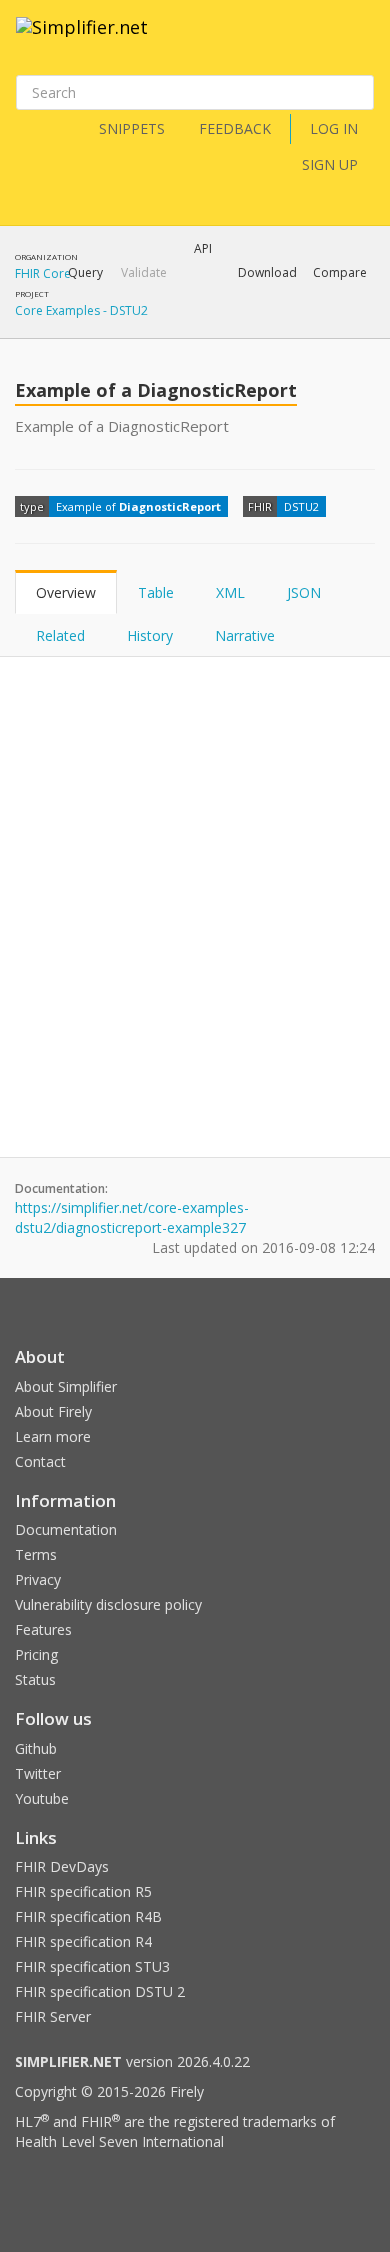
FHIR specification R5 (83, 1891)
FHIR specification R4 (83, 1941)
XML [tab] (230, 592)
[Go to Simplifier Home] (82, 40)
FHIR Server (53, 2016)
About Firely (53, 1411)
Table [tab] (156, 592)
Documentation (66, 1529)
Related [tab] (60, 635)
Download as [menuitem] (169, 325)
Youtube (42, 1798)
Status (35, 1679)
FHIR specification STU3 (92, 1966)
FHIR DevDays (62, 1866)
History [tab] (150, 635)
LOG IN (334, 128)
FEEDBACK (235, 128)
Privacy (38, 1579)
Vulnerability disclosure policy (108, 1604)
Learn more (53, 1436)
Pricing (36, 1654)
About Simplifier (66, 1386)
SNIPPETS (132, 128)
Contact (40, 1461)
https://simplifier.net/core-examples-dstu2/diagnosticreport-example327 (132, 1217)
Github (36, 1748)
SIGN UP (330, 164)
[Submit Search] (357, 93)
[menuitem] (290, 325)
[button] (85, 273)
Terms (36, 1554)
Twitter (38, 1773)
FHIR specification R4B (88, 1916)
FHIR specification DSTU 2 (100, 1991)
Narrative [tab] (245, 635)
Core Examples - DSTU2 (81, 310)
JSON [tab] (304, 592)
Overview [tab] (66, 592)
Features (43, 1629)
